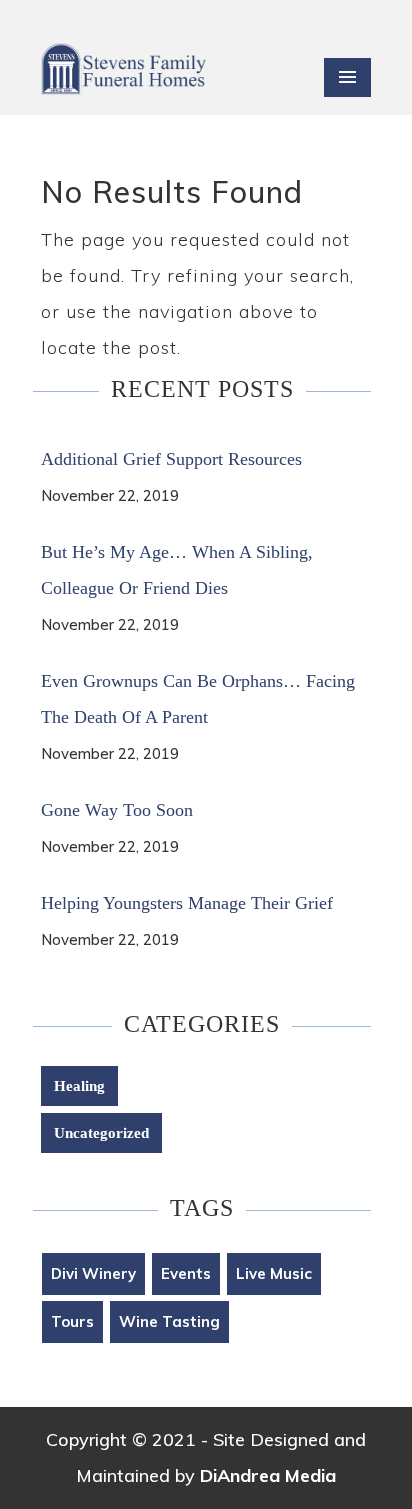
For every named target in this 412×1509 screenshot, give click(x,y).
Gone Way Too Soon (117, 810)
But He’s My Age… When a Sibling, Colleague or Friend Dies (177, 570)
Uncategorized (101, 1133)
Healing (79, 1086)
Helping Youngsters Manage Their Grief (187, 903)
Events (186, 1273)
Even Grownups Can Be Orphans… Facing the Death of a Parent (198, 699)
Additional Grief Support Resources (171, 459)
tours (72, 1321)
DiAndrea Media (268, 1475)
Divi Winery (93, 1273)
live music (274, 1273)
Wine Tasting (169, 1321)
